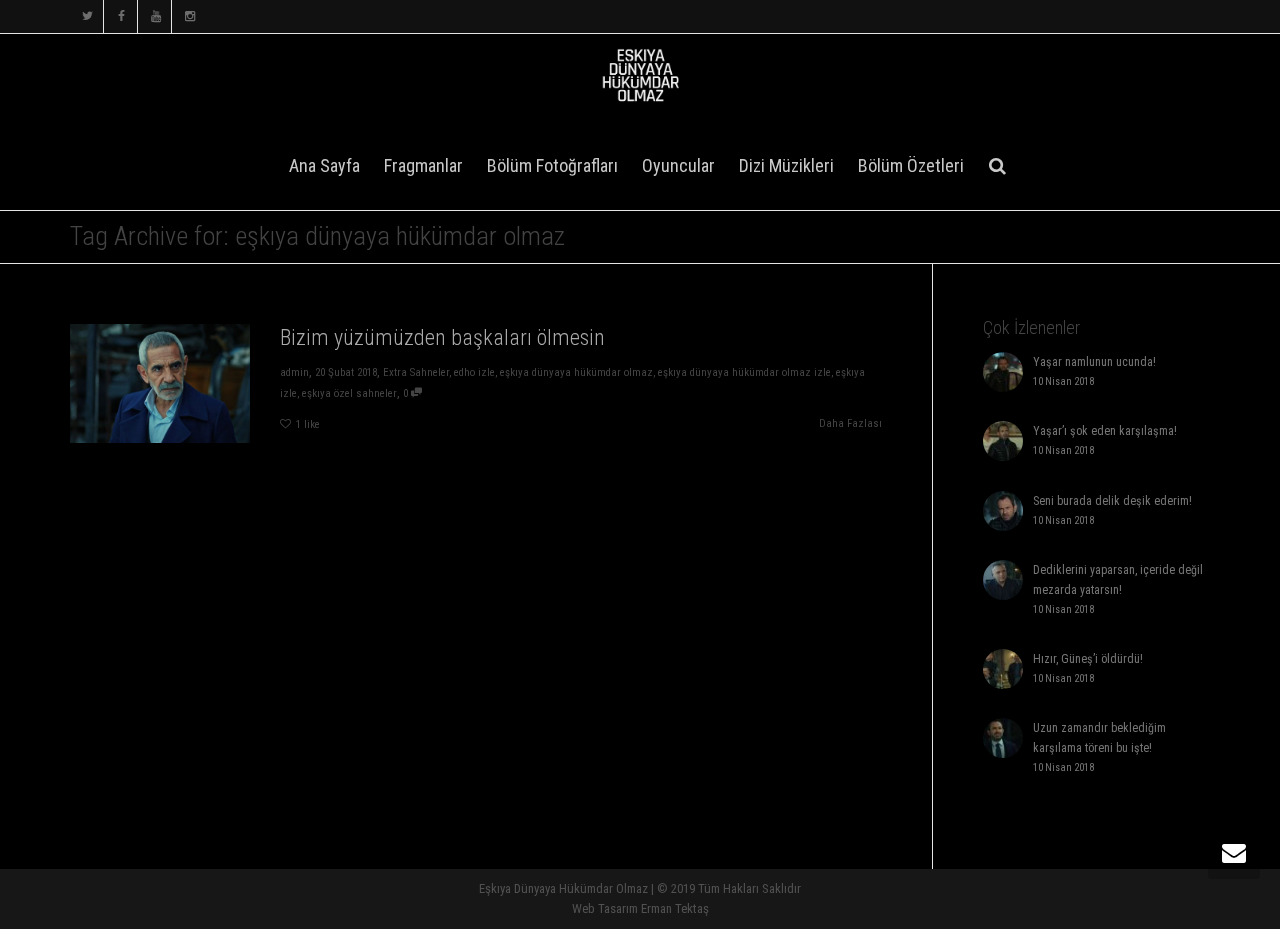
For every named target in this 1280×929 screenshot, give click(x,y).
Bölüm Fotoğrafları (552, 165)
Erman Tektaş (675, 908)
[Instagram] (189, 16)
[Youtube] (155, 16)
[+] (160, 383)
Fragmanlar (423, 165)
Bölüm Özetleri (911, 165)
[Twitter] (87, 16)
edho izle (474, 372)
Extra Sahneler (416, 372)
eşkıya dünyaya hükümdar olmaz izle (744, 372)
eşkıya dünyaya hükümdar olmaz (576, 372)
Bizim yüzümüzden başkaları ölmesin (442, 337)
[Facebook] (121, 16)
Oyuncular (678, 165)
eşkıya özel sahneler (349, 393)
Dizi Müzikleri (786, 165)
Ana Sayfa (324, 165)
